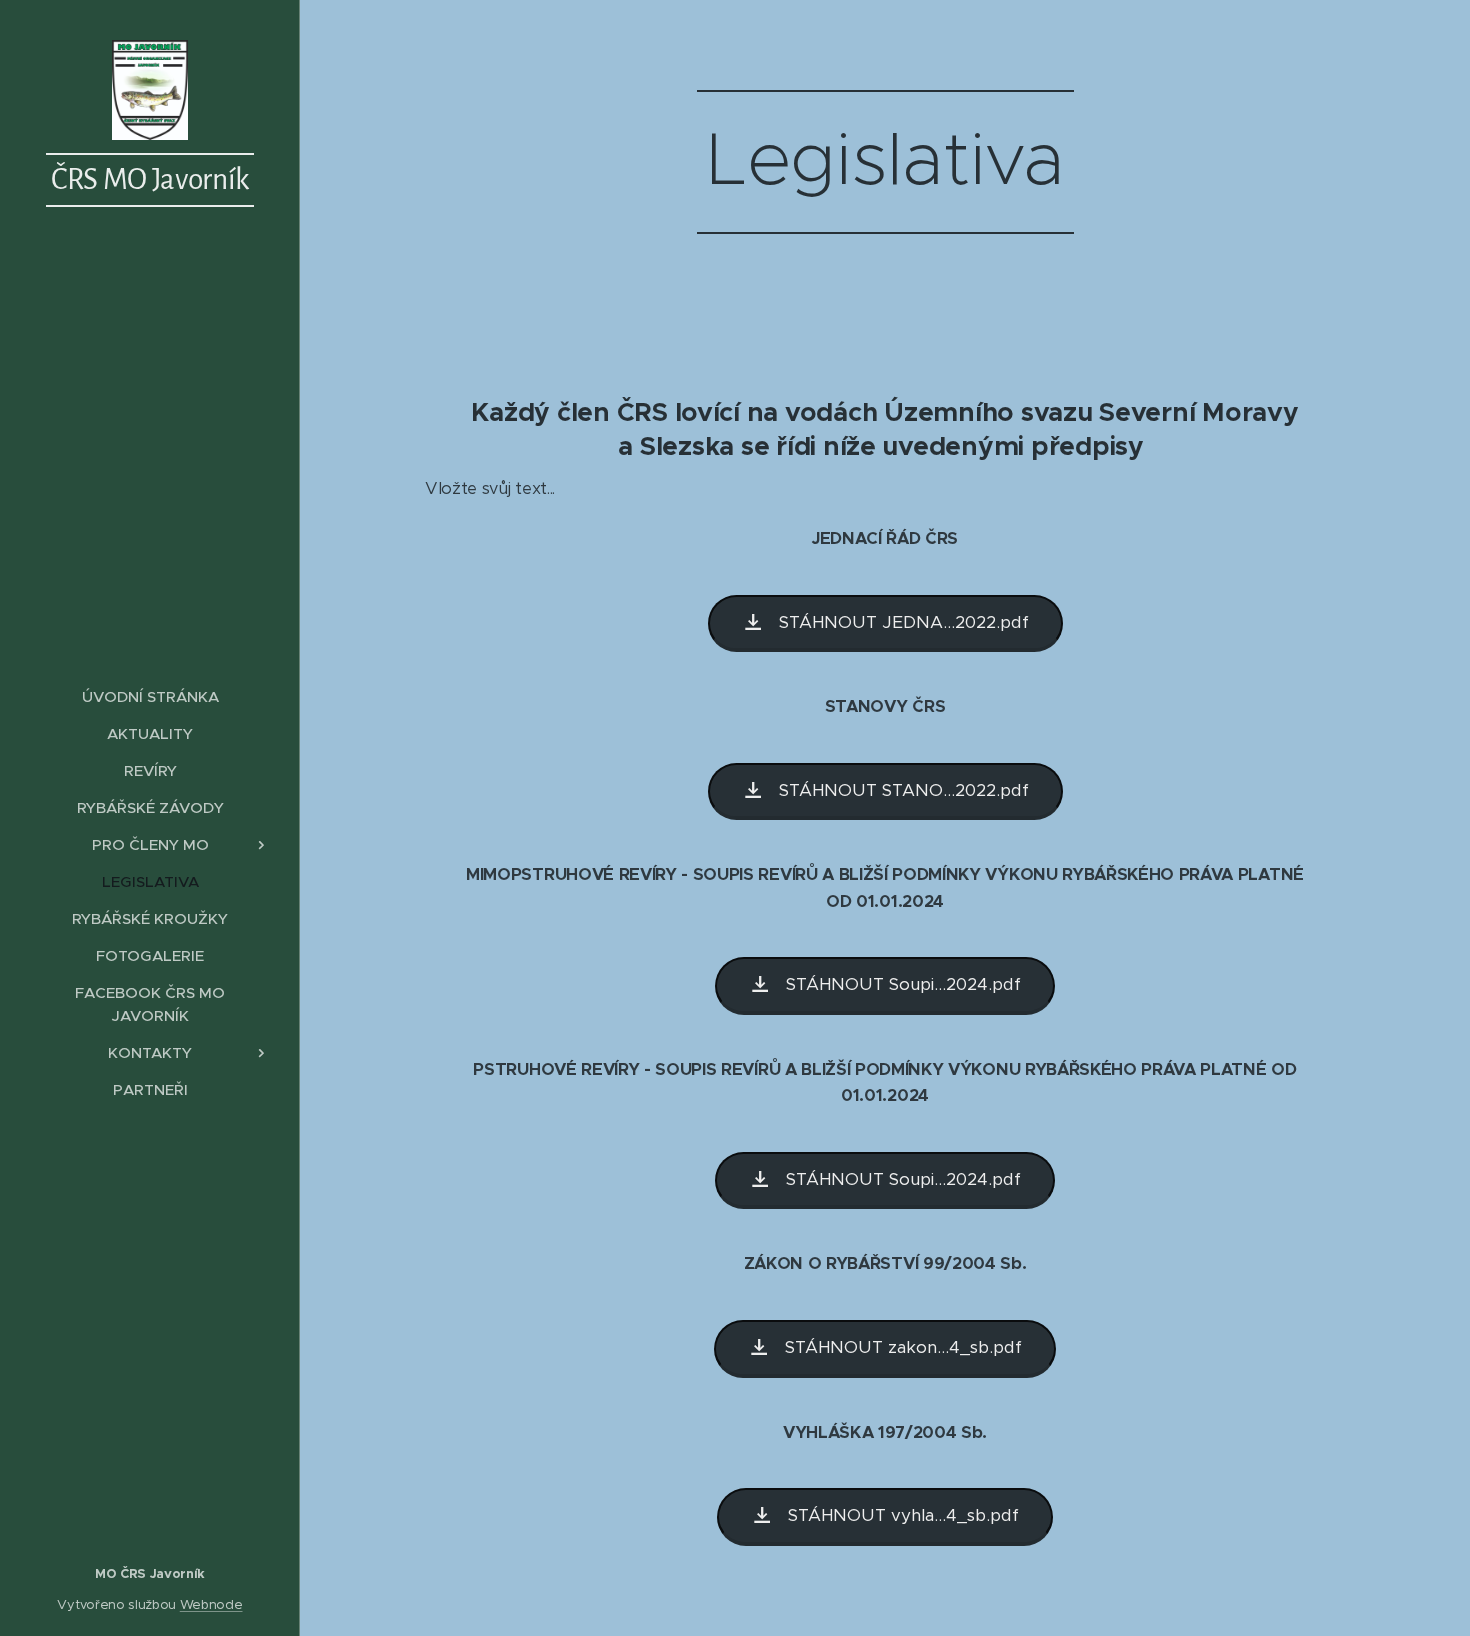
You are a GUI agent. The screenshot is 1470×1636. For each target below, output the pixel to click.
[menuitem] (150, 696)
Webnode (211, 1604)
